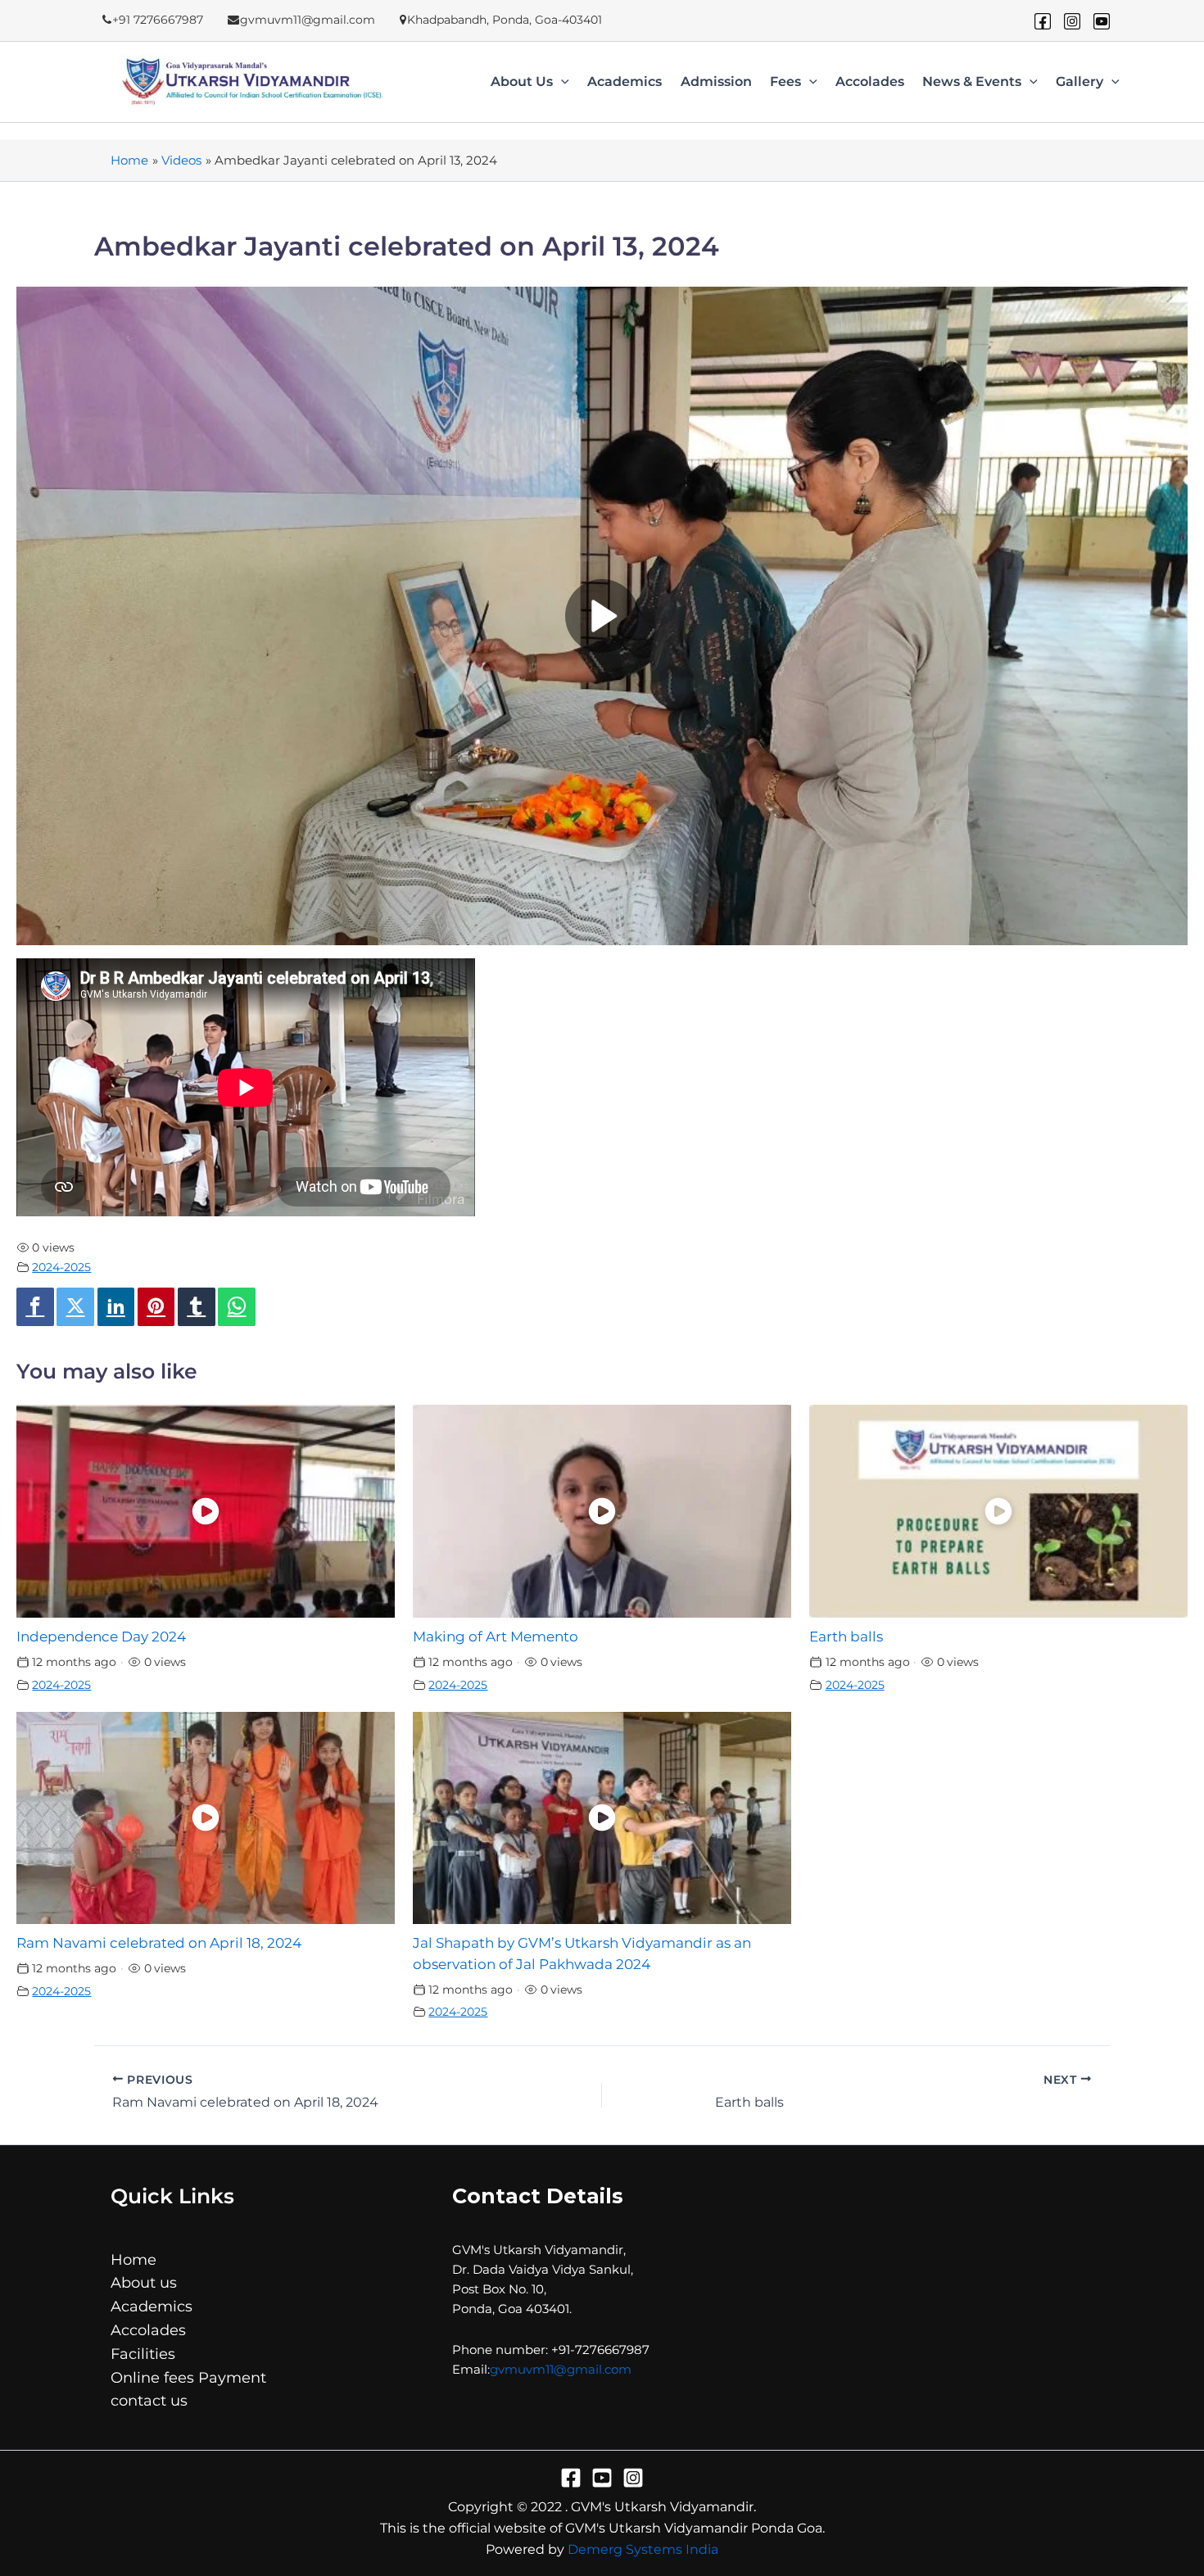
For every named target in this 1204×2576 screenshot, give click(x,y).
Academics (625, 82)
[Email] (268, 1307)
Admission (716, 82)
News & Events (972, 82)
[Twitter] (75, 1307)
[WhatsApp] (237, 1307)
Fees (785, 82)
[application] (561, 82)
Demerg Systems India (643, 2549)
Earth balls (846, 1637)
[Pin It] (156, 1307)
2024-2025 (61, 1267)
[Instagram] (1072, 21)
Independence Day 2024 (101, 1637)
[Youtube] (1102, 21)
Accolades (870, 82)
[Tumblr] (197, 1307)
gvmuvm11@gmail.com (561, 2369)
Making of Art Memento (496, 1637)
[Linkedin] (116, 1307)
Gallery (1080, 82)
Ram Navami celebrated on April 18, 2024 (159, 1943)
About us (522, 82)
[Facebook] (1043, 21)
